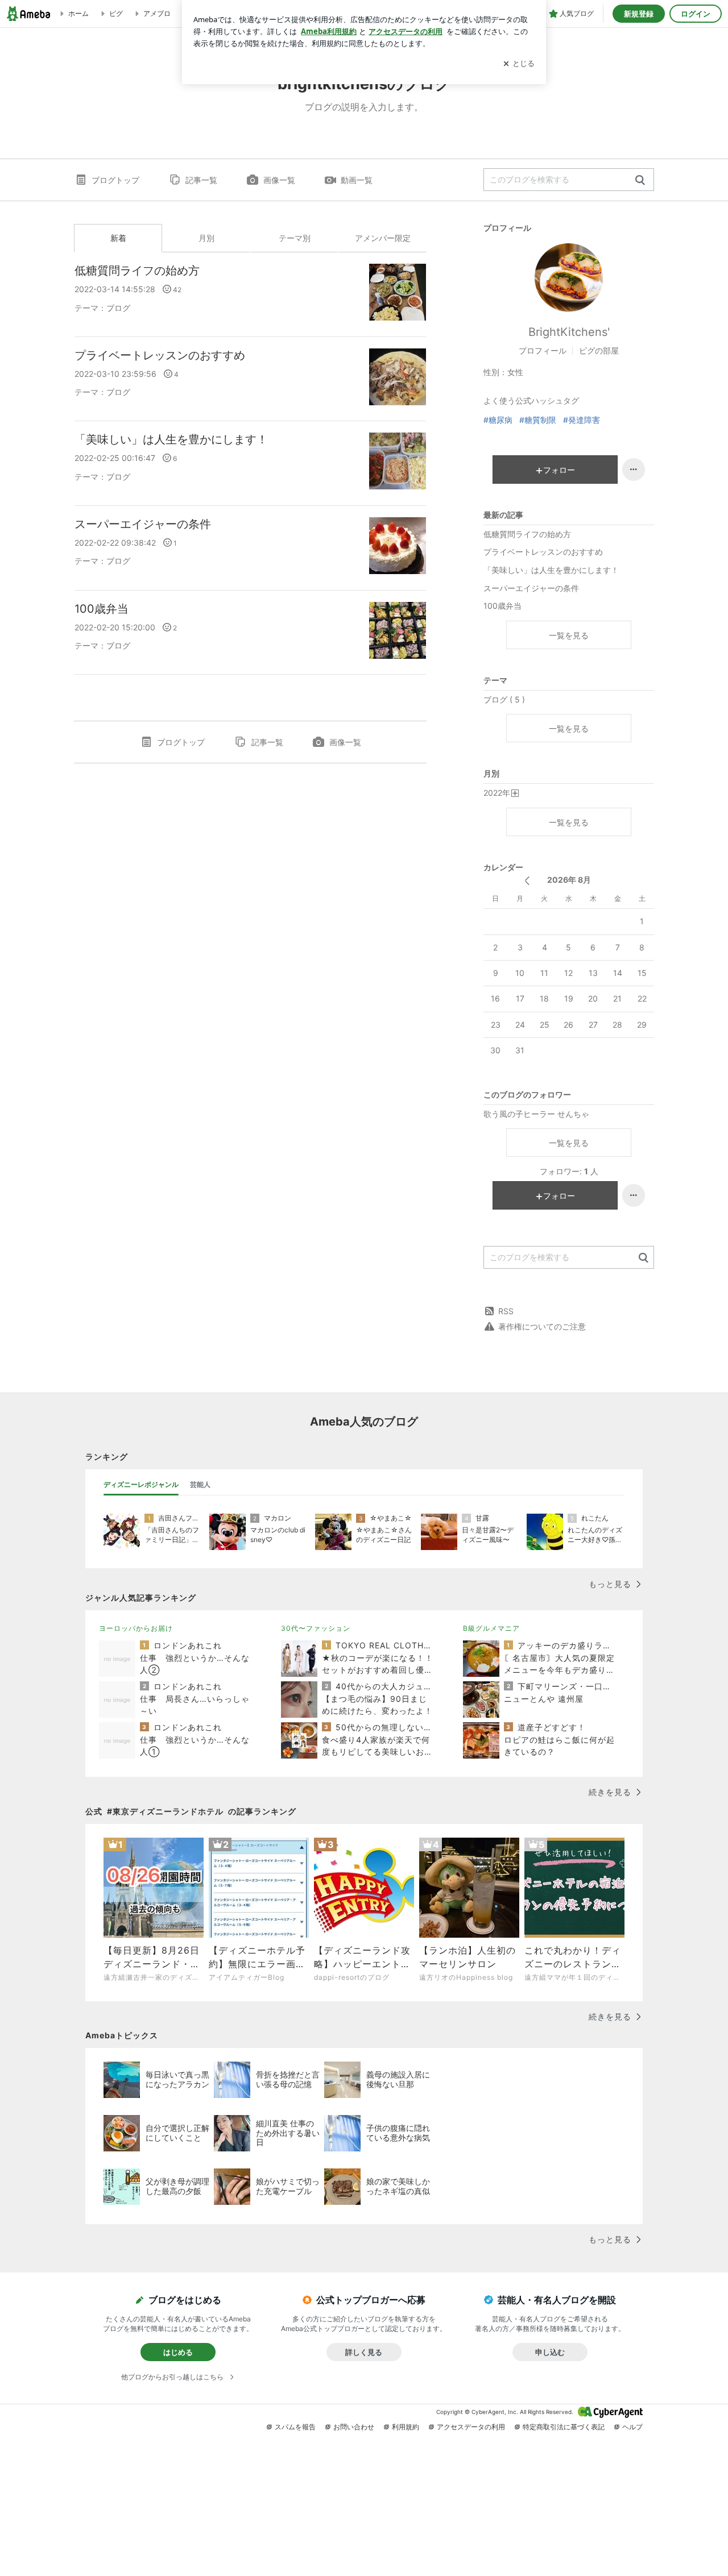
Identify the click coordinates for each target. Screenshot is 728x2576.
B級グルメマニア (491, 1628)
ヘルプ (632, 2427)
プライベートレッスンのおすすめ (160, 355)
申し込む (550, 2352)
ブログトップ (115, 180)
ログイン (696, 14)
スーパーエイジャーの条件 (143, 524)
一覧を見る (569, 635)
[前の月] (527, 881)
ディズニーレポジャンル (141, 1484)
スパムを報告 (295, 2427)
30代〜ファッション (316, 1628)
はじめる (178, 2352)
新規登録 (639, 14)
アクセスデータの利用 (471, 2427)
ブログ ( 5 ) (504, 699)
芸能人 (200, 1484)
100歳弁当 (102, 609)
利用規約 (406, 2427)
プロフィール (543, 350)
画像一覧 (279, 180)
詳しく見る (364, 2352)
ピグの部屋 (599, 350)
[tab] (141, 1485)
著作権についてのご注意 (542, 1326)
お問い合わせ (354, 2427)
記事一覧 (201, 180)
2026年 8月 (569, 880)
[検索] (640, 180)
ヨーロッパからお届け (136, 1628)
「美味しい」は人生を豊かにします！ (171, 439)
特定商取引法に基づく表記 (564, 2427)
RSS (506, 1311)
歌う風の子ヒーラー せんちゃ (536, 1114)
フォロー (559, 470)
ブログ (118, 308)
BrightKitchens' (569, 332)
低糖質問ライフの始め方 (137, 271)
